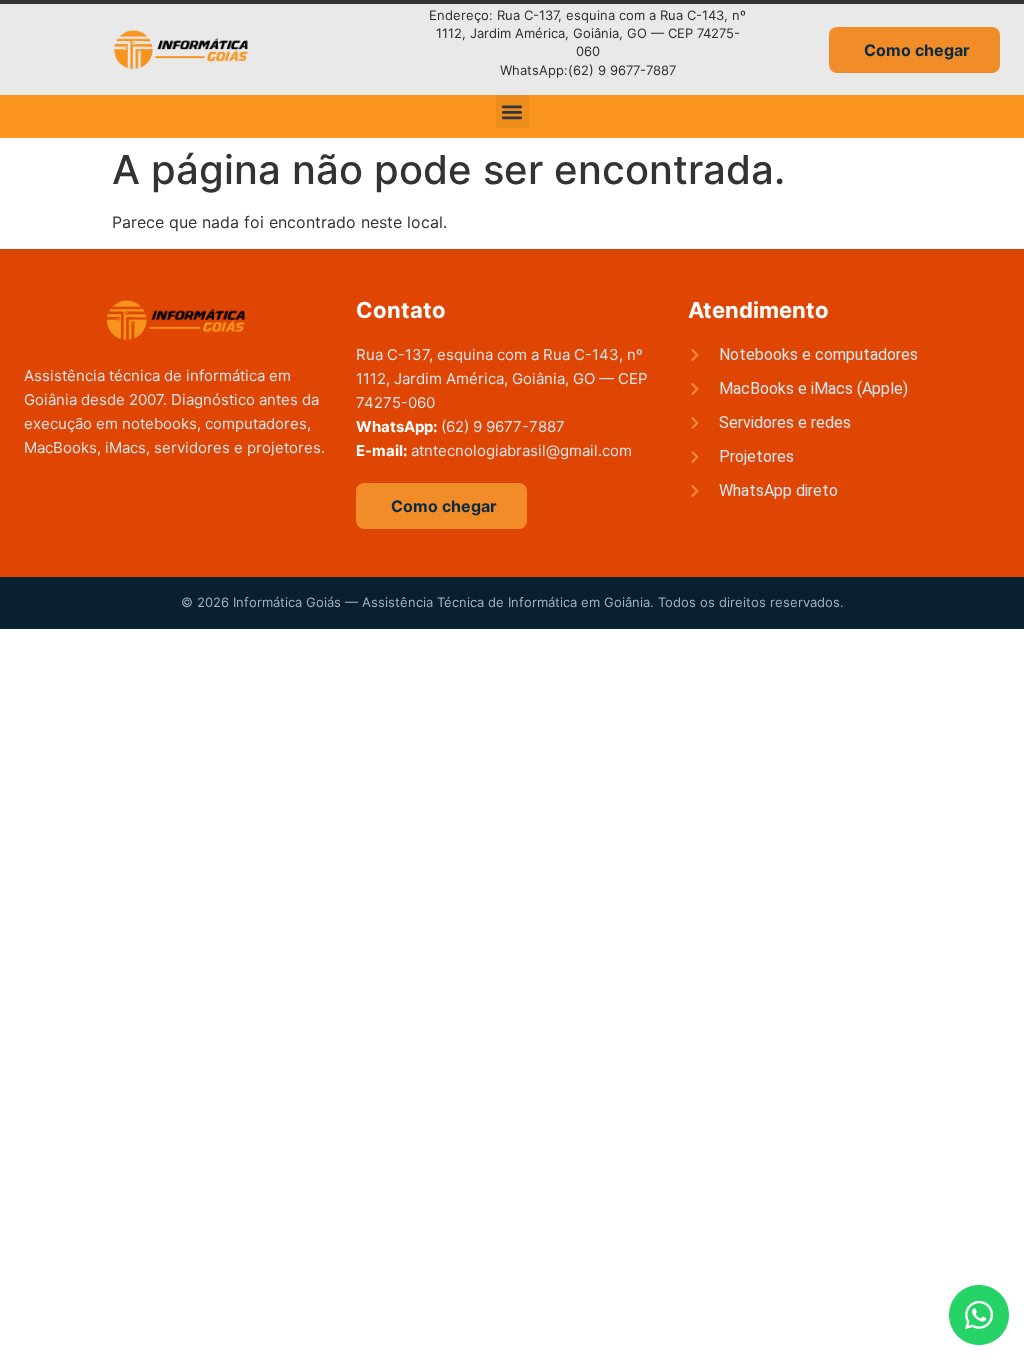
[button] (512, 111)
